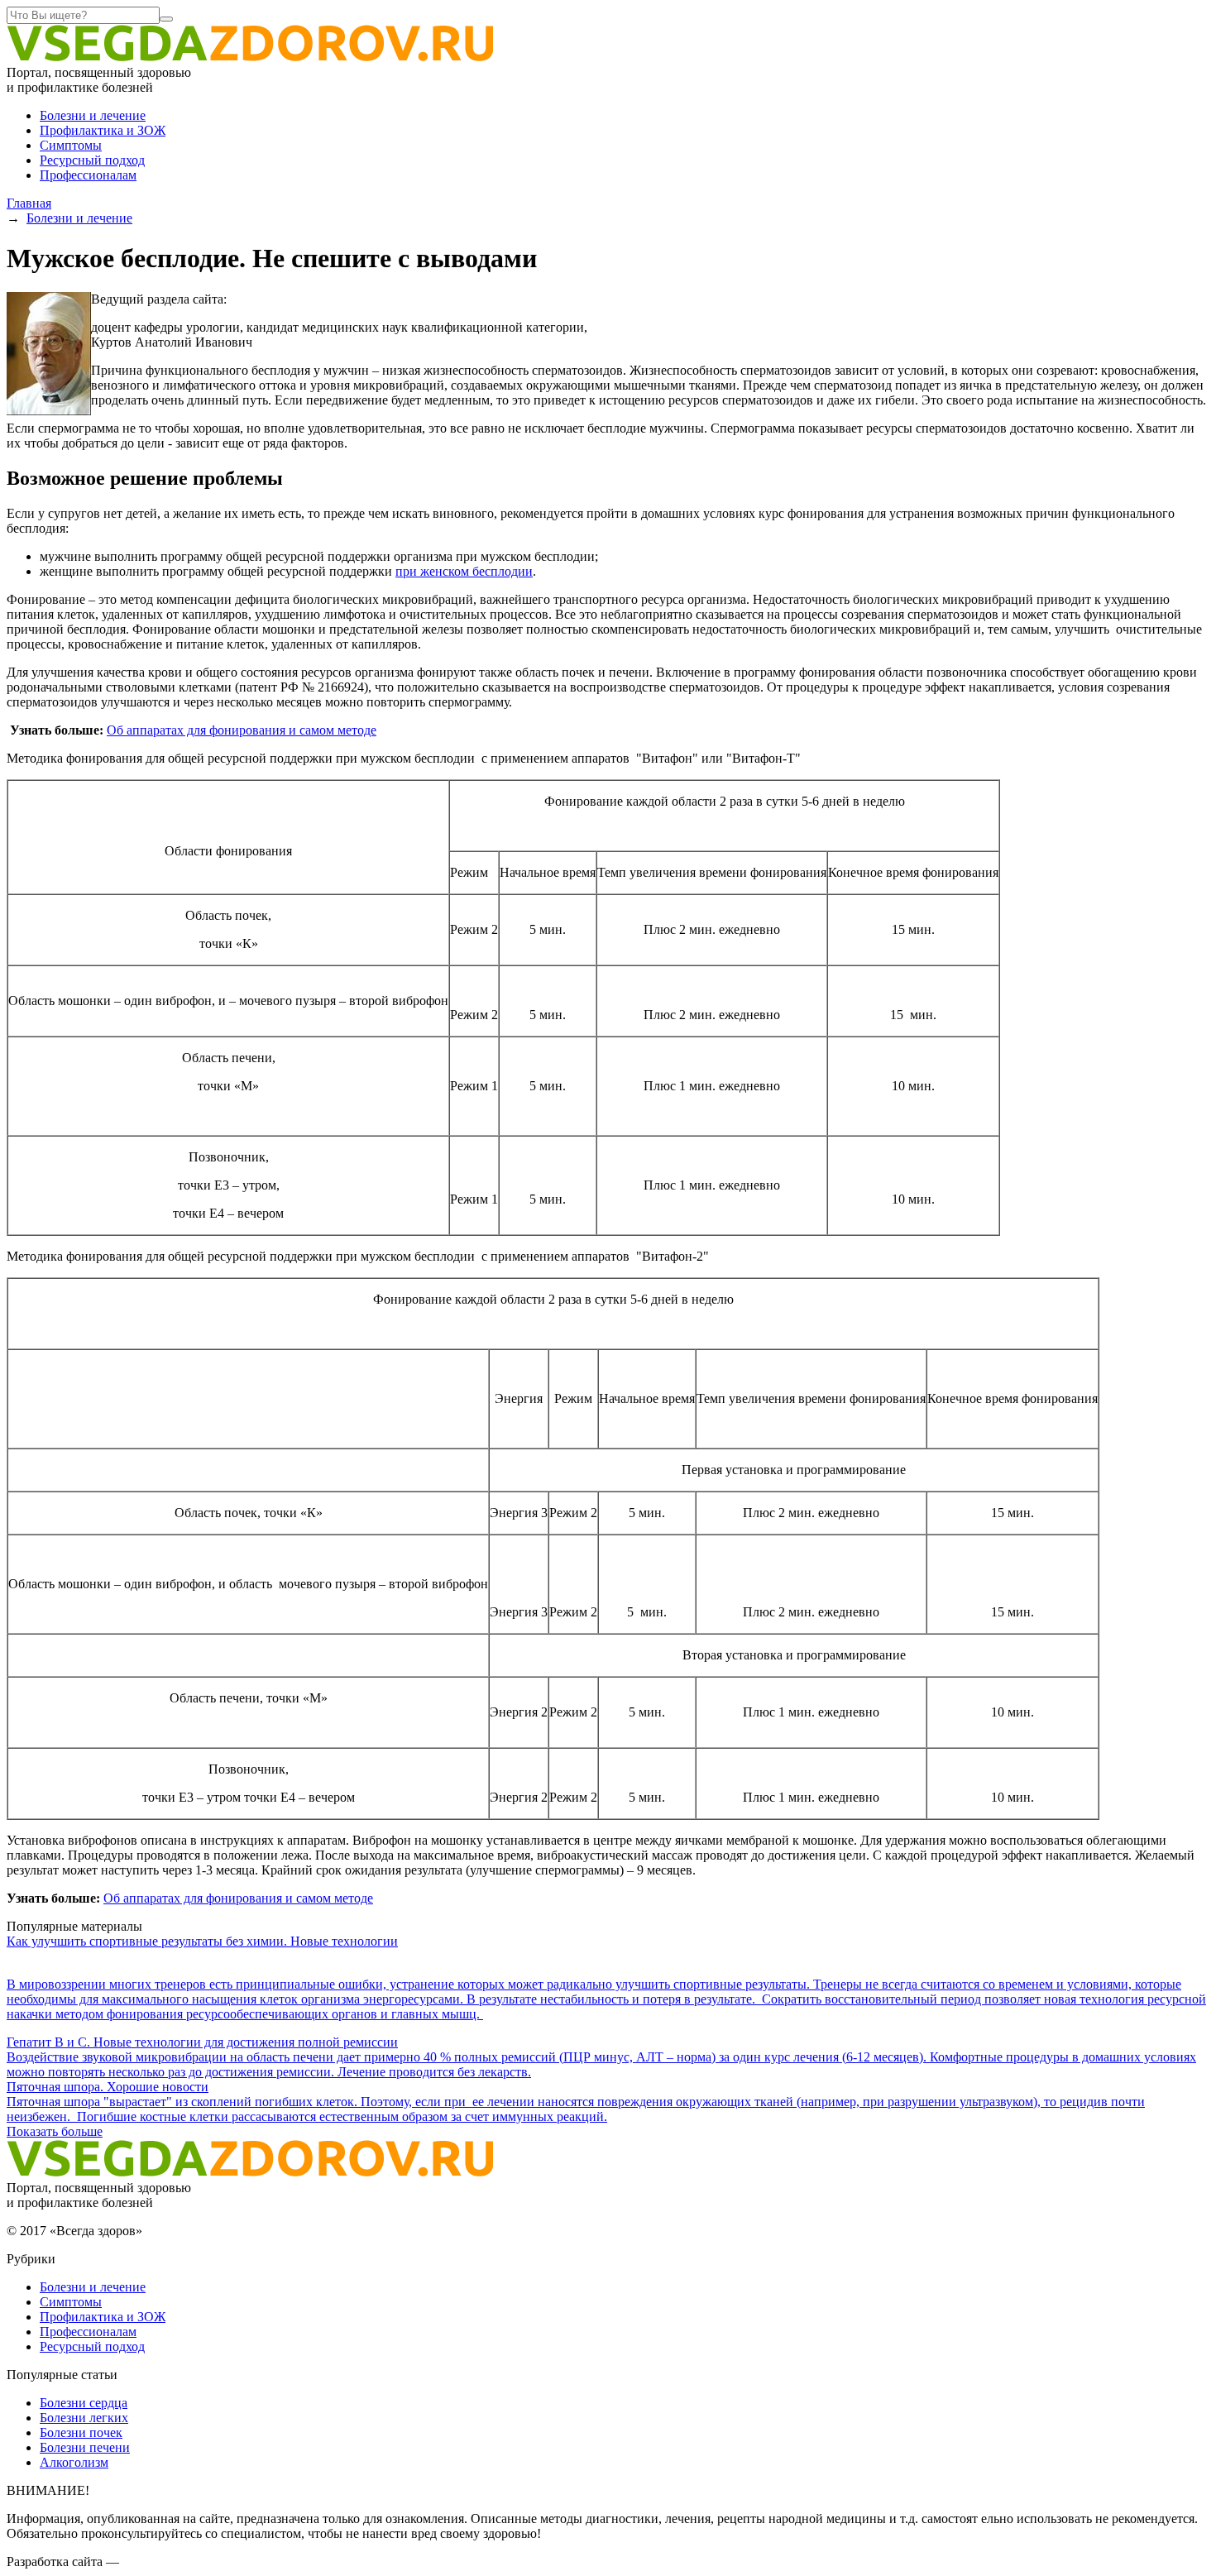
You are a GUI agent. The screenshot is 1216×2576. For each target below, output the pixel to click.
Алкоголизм (74, 2462)
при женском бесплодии (464, 571)
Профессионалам (88, 175)
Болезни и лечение (93, 115)
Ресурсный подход (92, 160)
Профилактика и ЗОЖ (103, 130)
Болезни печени (85, 2447)
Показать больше (55, 2131)
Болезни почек (81, 2432)
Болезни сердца (84, 2403)
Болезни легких (84, 2418)
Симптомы (71, 145)
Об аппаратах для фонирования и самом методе (242, 730)
